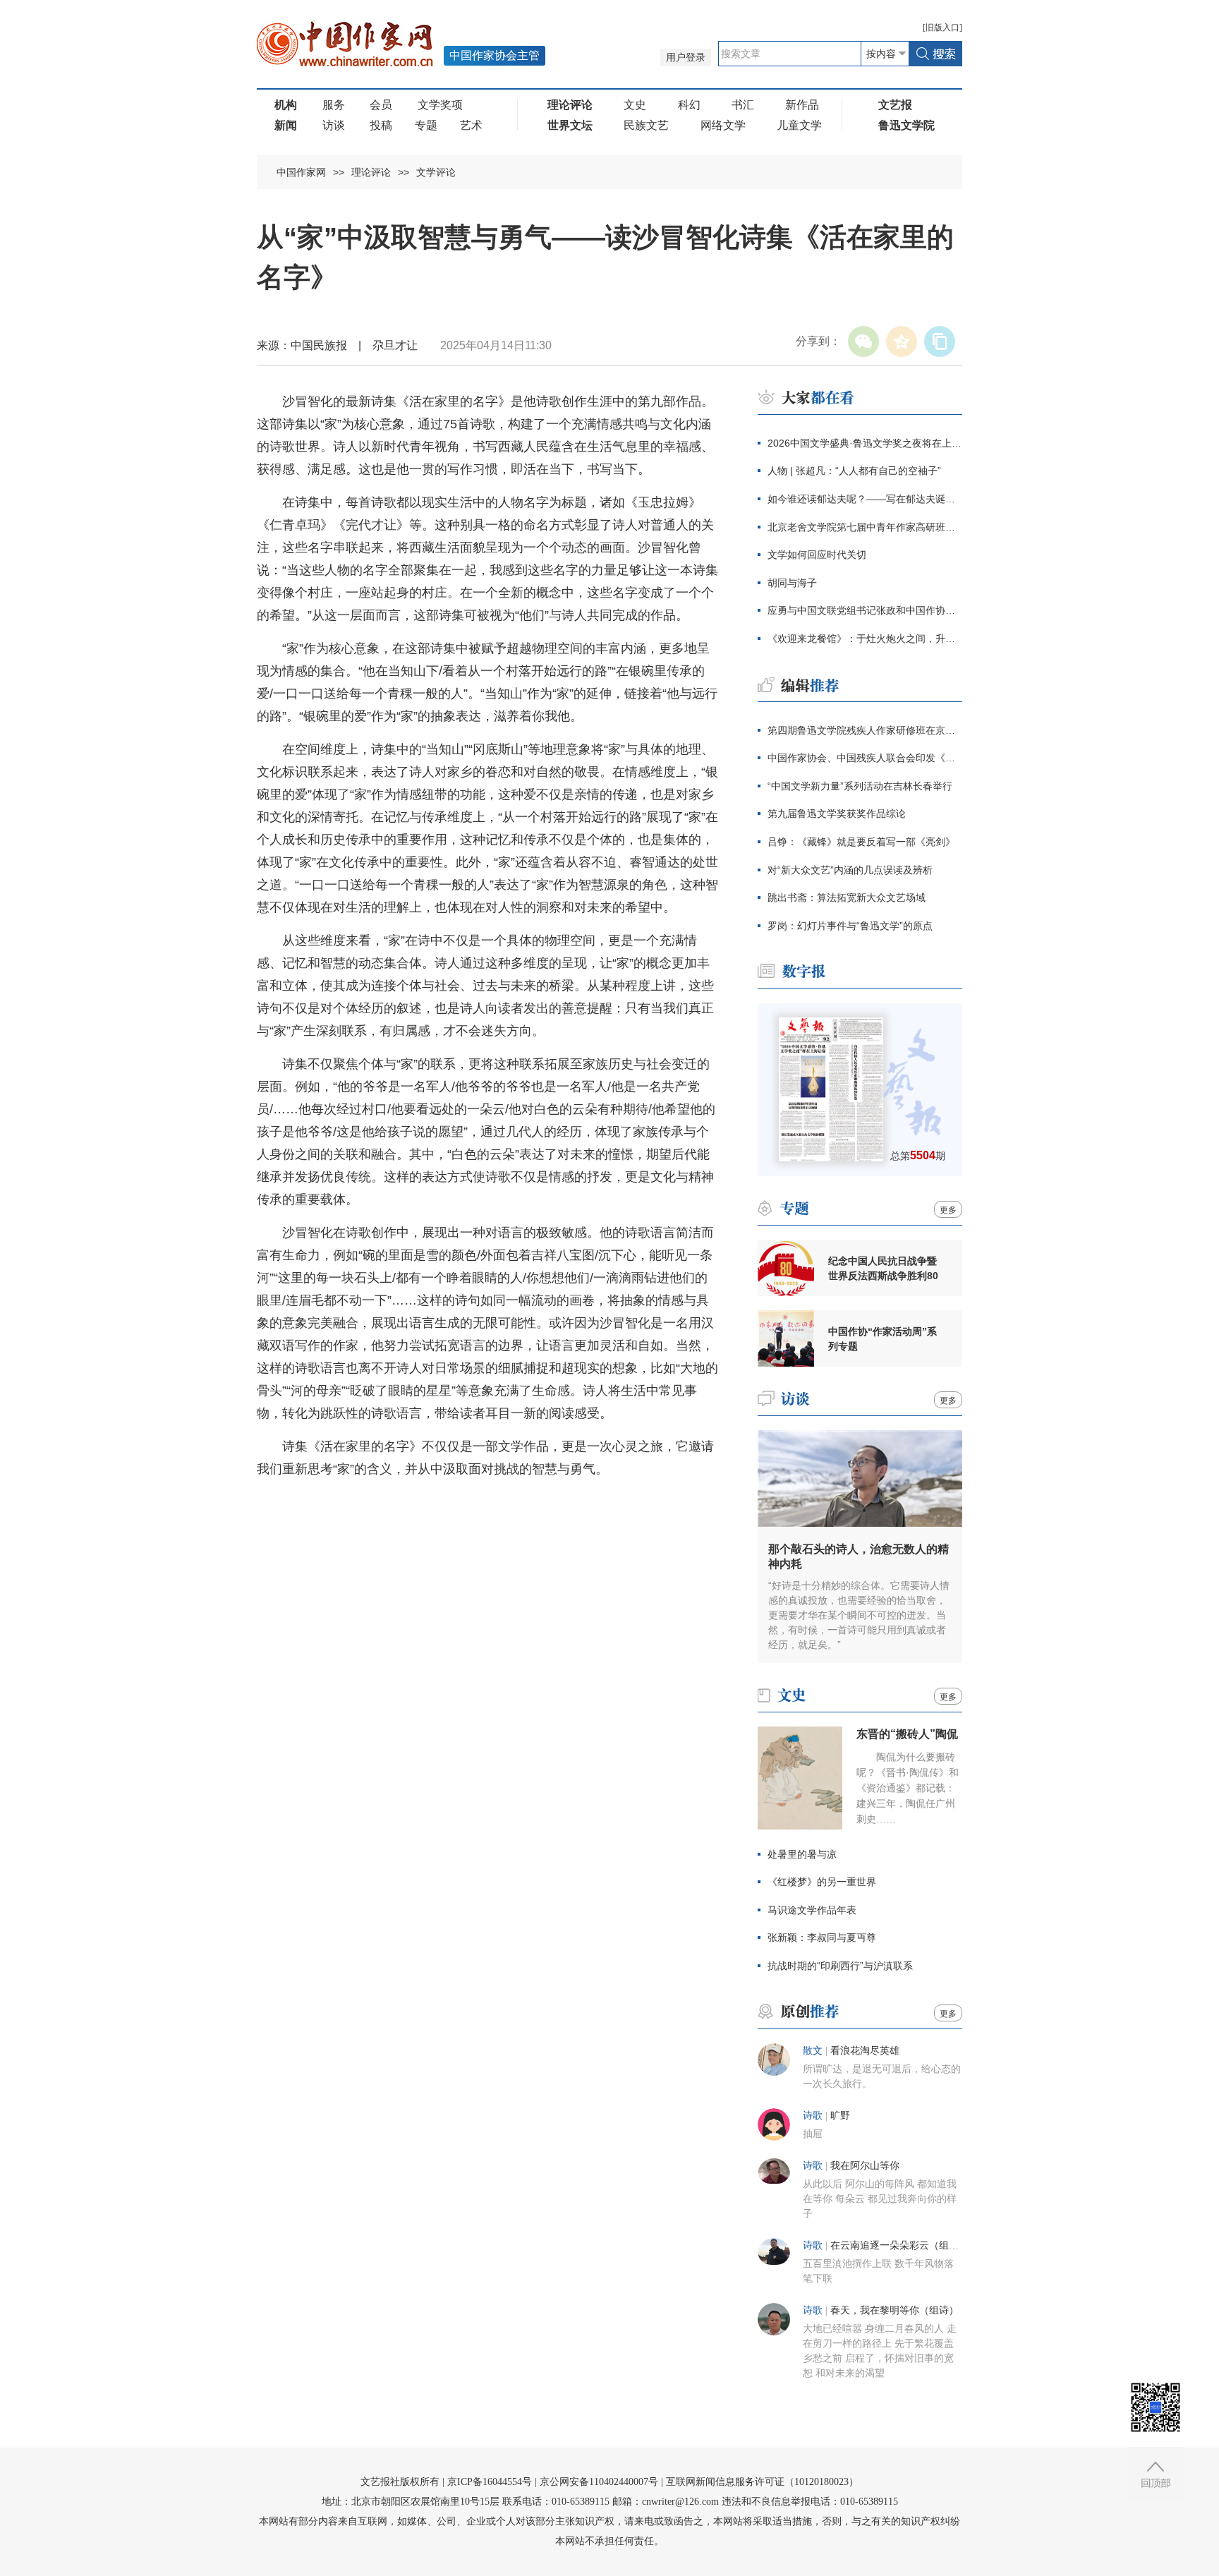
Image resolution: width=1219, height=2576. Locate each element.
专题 (426, 125)
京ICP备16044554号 (490, 2482)
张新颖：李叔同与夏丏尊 (823, 1937)
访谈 (334, 125)
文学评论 (436, 172)
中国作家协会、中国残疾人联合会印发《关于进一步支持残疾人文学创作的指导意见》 (865, 758)
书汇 (743, 105)
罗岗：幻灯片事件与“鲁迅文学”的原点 (850, 926)
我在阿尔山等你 (865, 2166)
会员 (381, 105)
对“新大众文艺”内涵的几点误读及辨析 (850, 870)
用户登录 (686, 58)
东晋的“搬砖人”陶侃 (907, 1734)
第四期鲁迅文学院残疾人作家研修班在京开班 (865, 730)
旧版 (942, 28)
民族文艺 (646, 125)
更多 (948, 1210)
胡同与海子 (792, 583)
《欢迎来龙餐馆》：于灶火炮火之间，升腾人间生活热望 (865, 639)
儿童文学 (799, 125)
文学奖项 (440, 105)
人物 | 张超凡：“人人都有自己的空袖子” (854, 471)
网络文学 (723, 125)
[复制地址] (940, 341)
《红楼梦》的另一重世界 (822, 1882)
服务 (334, 105)
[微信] (863, 341)
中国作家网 (301, 172)
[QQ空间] (902, 341)
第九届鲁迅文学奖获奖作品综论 (837, 814)
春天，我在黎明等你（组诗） (894, 2310)
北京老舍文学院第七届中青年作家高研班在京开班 (865, 527)
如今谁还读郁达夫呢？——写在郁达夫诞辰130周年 (865, 499)
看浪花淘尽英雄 (865, 2051)
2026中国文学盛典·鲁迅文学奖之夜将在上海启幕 (865, 443)
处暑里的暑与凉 (802, 1854)
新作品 (802, 105)
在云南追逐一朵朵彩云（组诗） (899, 2245)
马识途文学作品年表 (812, 1910)
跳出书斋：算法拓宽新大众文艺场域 (847, 897)
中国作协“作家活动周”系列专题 (883, 1339)
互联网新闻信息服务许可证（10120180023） (762, 2482)
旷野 (840, 2116)
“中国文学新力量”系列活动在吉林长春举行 (860, 786)
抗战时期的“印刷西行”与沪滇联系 (840, 1966)
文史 (635, 105)
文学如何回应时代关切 (817, 555)
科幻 (689, 105)
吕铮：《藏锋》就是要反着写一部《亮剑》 (861, 842)
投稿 (381, 125)
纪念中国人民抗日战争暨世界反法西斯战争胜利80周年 (883, 1269)
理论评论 (371, 172)
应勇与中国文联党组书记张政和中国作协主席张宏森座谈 (865, 610)
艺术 (471, 125)
